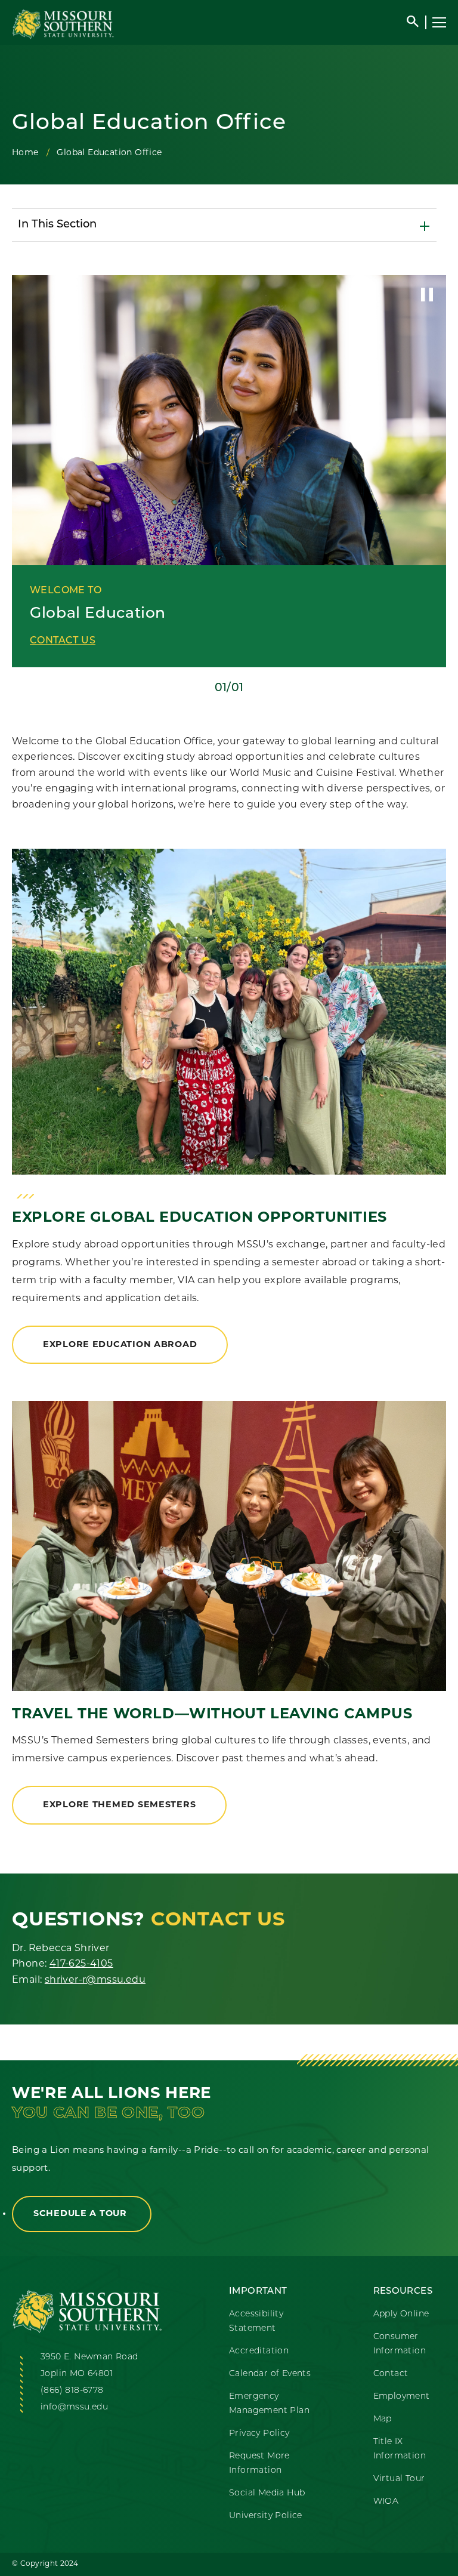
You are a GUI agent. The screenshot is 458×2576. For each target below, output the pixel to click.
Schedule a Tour (82, 2214)
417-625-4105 (81, 1964)
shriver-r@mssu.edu (95, 1980)
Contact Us (63, 641)
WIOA (386, 2502)
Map (383, 2419)
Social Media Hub (267, 2493)
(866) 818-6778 (72, 2391)
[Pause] (427, 294)
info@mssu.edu (74, 2407)
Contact (391, 2374)
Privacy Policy (259, 2434)
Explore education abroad (120, 1345)
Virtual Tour (399, 2479)
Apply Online (401, 2314)
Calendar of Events (270, 2374)
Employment (402, 2397)
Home (25, 153)
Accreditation (259, 2351)
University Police (266, 2516)
